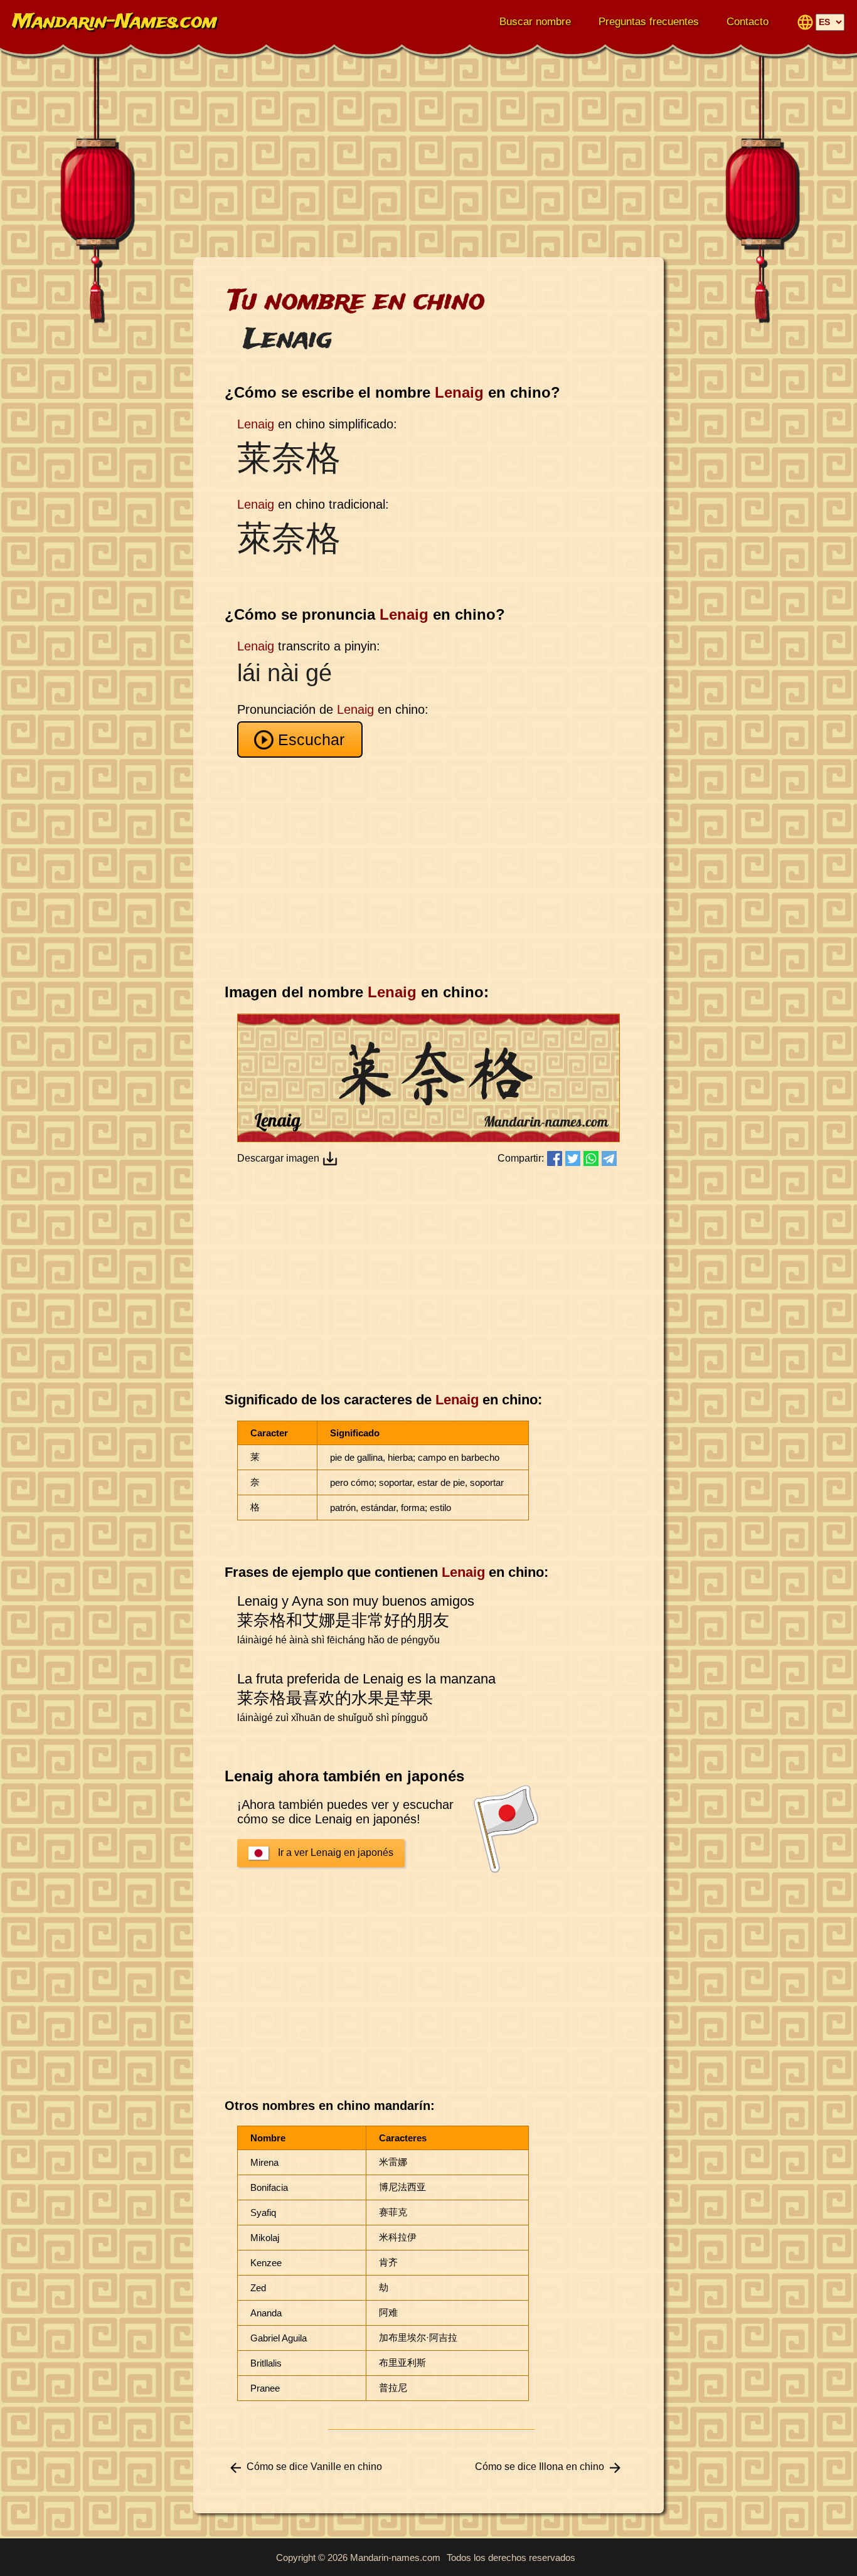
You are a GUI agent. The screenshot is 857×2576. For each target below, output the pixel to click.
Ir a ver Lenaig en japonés (336, 1852)
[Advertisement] (428, 157)
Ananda (266, 2313)
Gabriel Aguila (279, 2338)
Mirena (264, 2162)
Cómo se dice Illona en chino (540, 2467)
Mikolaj (265, 2238)
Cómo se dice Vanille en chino (314, 2467)
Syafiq (263, 2213)
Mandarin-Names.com (115, 22)
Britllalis (266, 2363)
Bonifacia (269, 2187)
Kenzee (266, 2263)
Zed (258, 2288)
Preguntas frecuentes (649, 22)
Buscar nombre (535, 22)
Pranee (265, 2388)
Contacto (748, 22)
